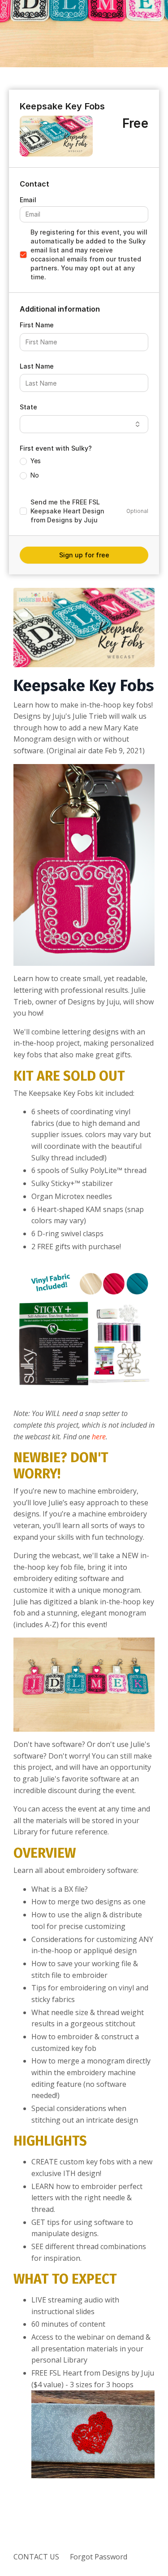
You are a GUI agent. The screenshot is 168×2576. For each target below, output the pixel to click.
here (99, 1437)
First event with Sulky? (56, 448)
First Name (37, 325)
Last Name (37, 366)
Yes (36, 461)
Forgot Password (99, 2557)
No (35, 475)
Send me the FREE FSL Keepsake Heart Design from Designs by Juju (67, 511)
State (28, 407)
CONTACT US (36, 2557)
